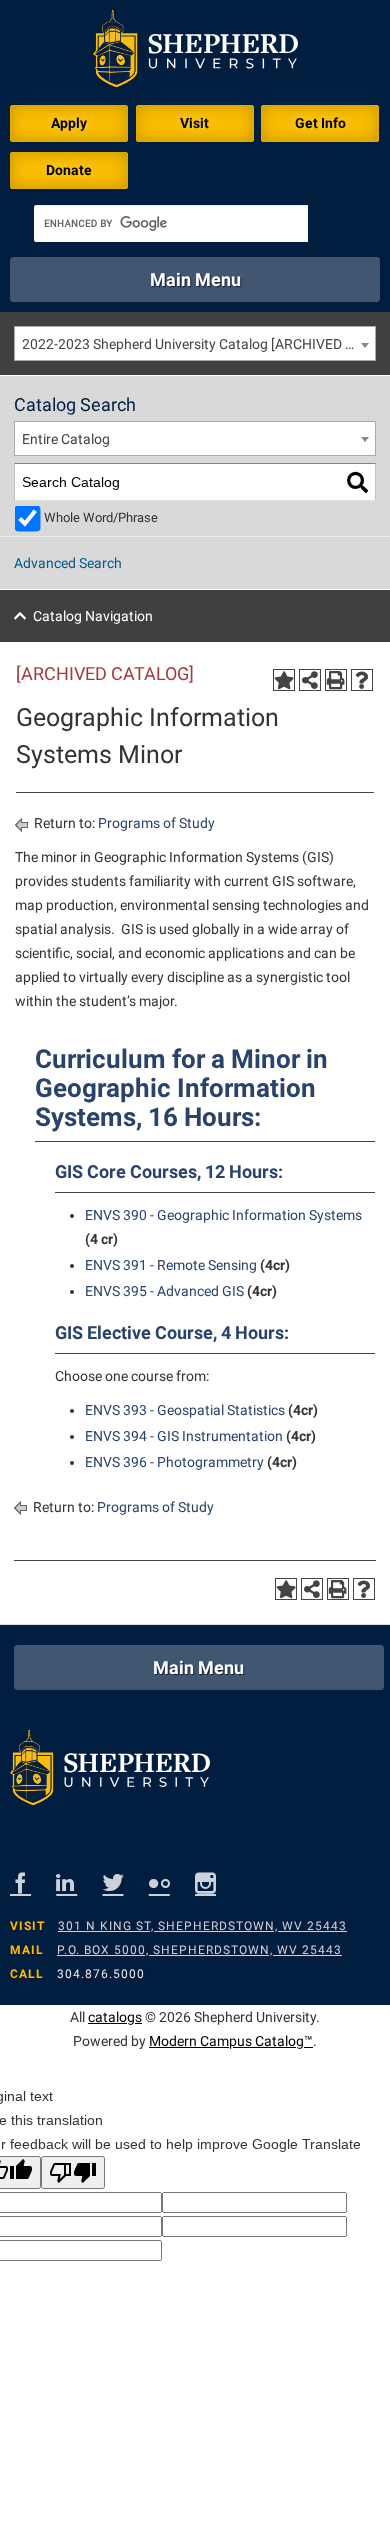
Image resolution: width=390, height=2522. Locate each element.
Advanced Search (68, 563)
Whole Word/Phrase (101, 517)
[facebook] (33, 1882)
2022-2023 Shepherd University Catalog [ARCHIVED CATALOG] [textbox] (198, 344)
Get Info (320, 123)
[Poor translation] (73, 2172)
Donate (69, 170)
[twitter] (126, 1882)
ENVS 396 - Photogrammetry (174, 1462)
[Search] (357, 482)
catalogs (115, 2017)
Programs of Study (156, 823)
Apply (69, 123)
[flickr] (172, 1882)
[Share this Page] (310, 680)
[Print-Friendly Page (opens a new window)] (336, 680)
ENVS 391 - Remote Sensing (171, 1265)
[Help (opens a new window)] (362, 680)
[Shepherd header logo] (195, 52)
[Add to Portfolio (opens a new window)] (284, 680)
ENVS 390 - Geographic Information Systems (223, 1215)
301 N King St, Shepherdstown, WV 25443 (202, 1926)
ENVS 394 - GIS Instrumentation (184, 1436)
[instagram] (218, 1882)
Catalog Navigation (93, 616)
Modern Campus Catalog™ (231, 2041)
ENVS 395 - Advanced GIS (164, 1291)
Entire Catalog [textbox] (66, 439)
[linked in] (79, 1882)
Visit (194, 123)
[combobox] (195, 343)
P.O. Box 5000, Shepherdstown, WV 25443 (199, 1950)
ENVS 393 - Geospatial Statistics (185, 1410)
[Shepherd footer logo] (110, 1772)
